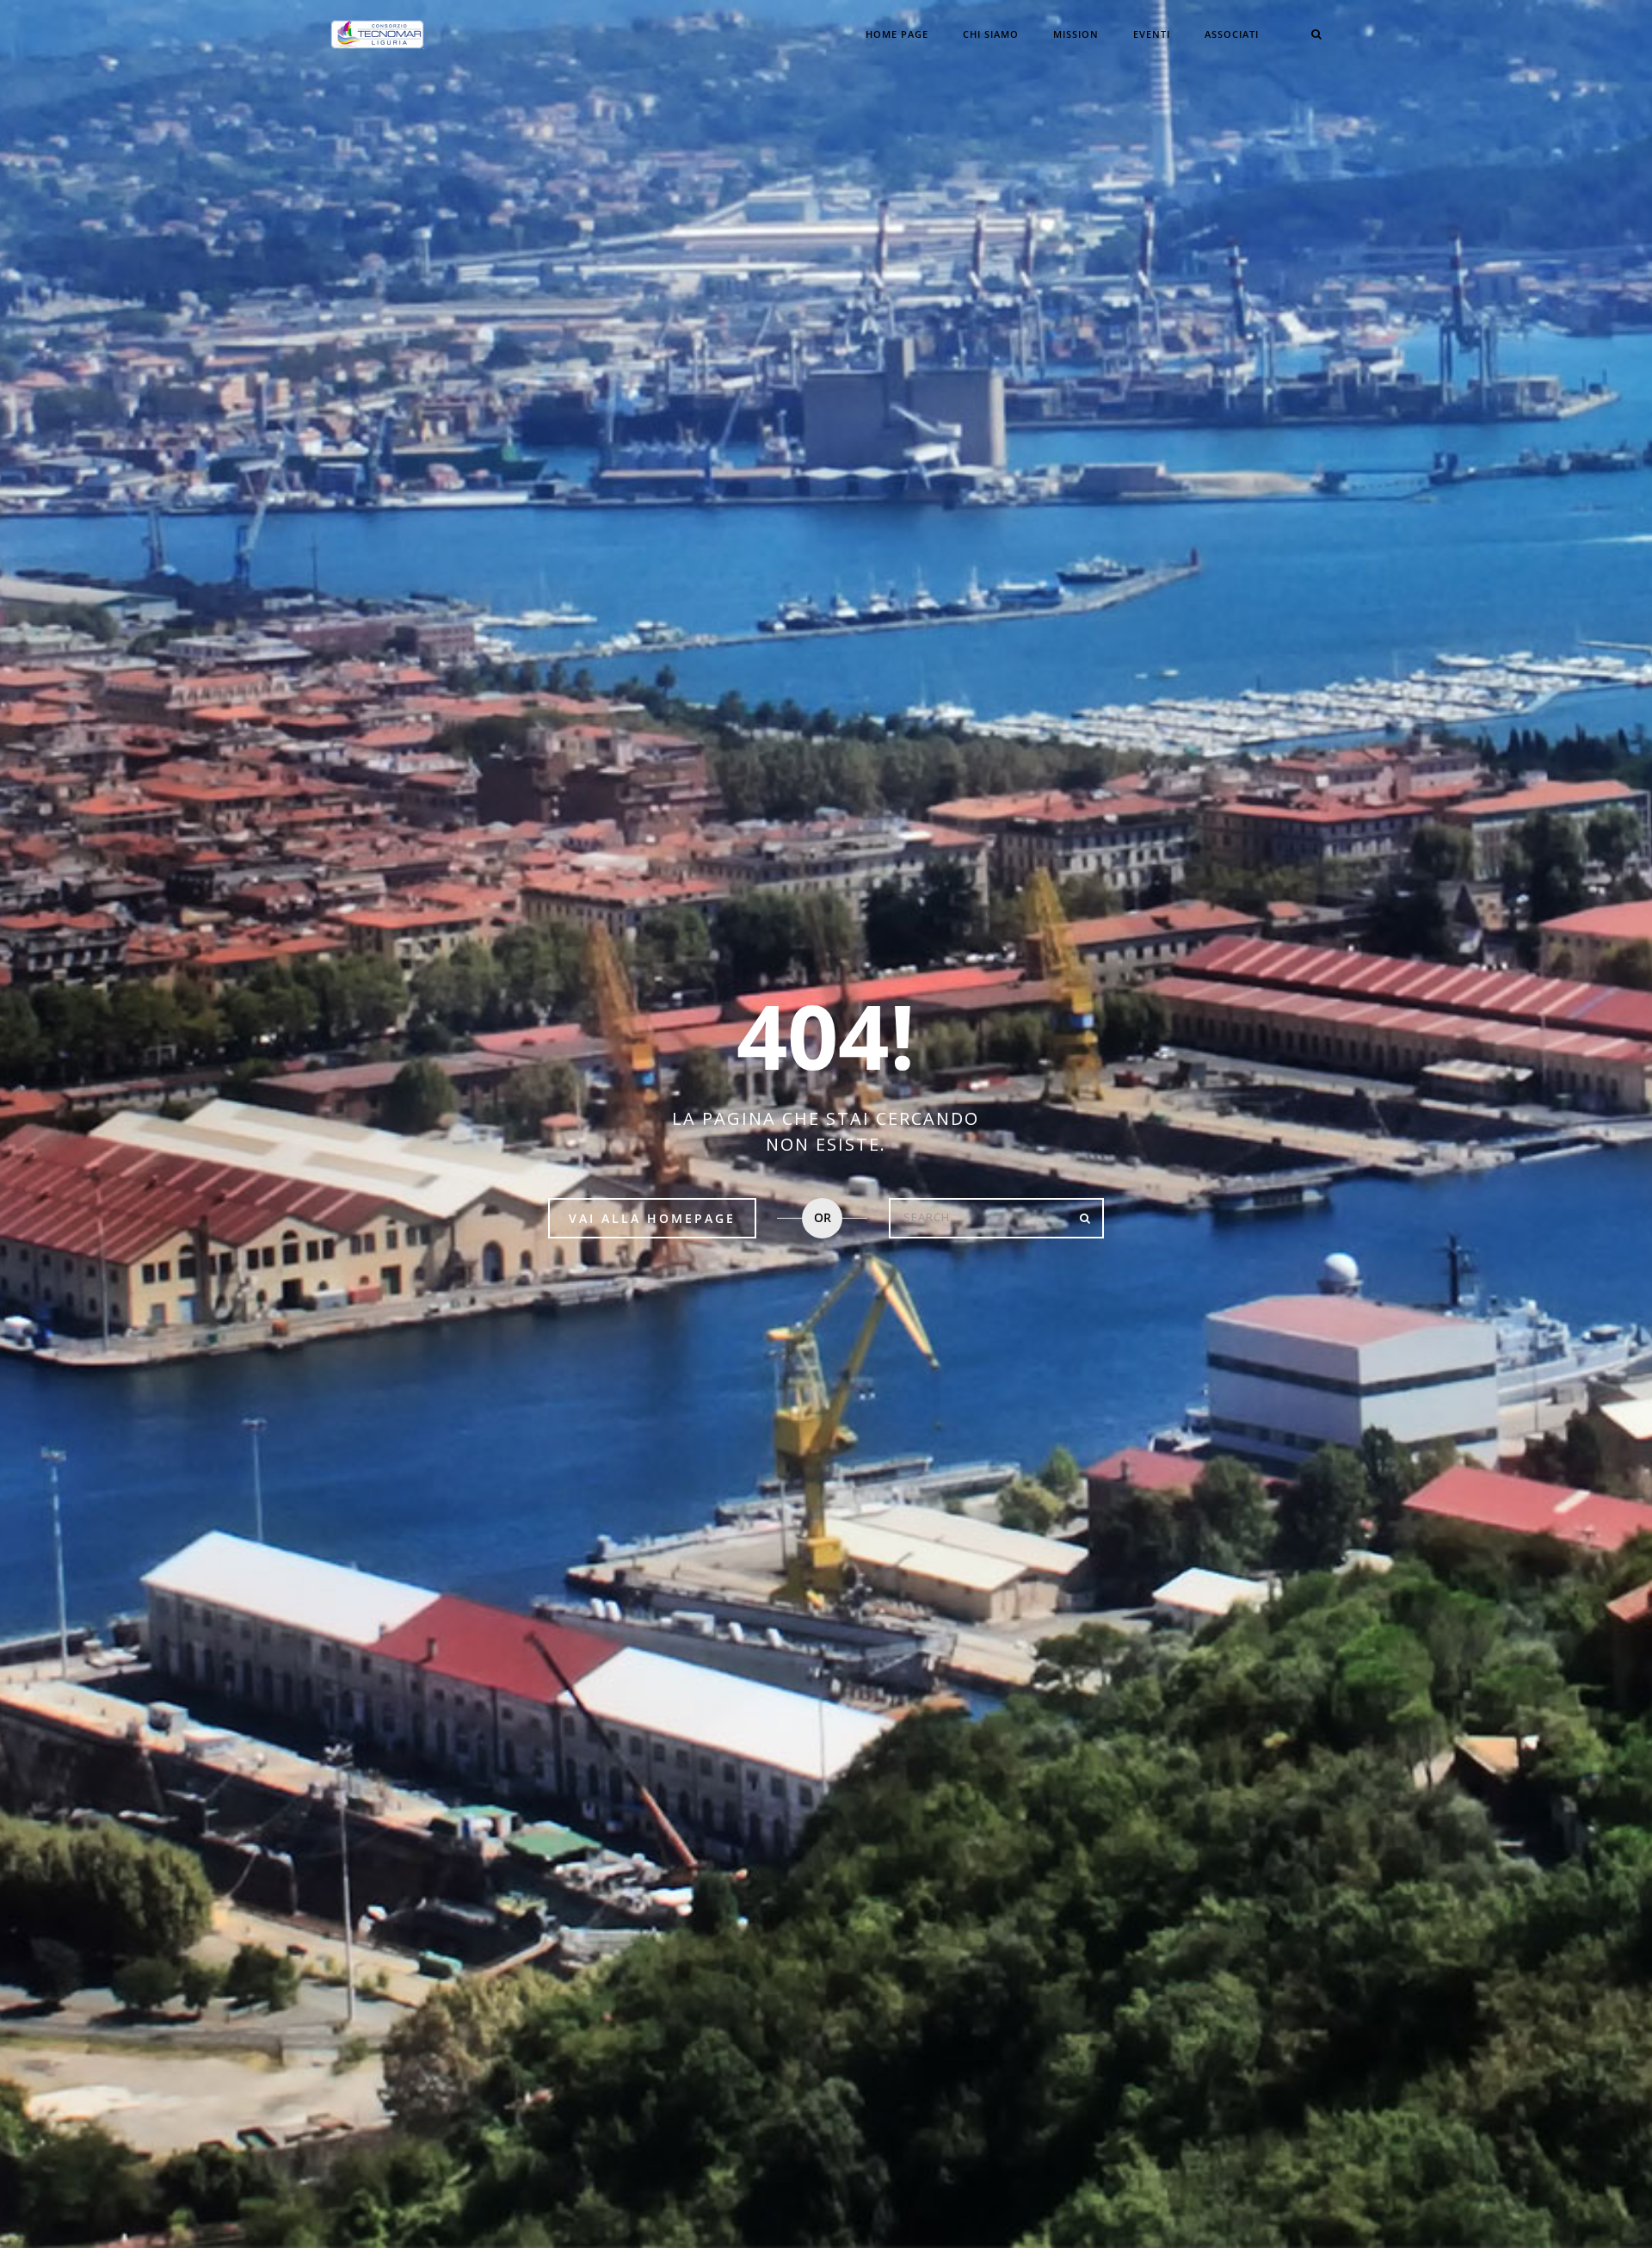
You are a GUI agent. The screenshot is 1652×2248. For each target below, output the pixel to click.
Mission (1076, 34)
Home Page (897, 34)
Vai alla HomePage (652, 1218)
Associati (1232, 34)
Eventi (1152, 34)
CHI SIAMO (991, 34)
